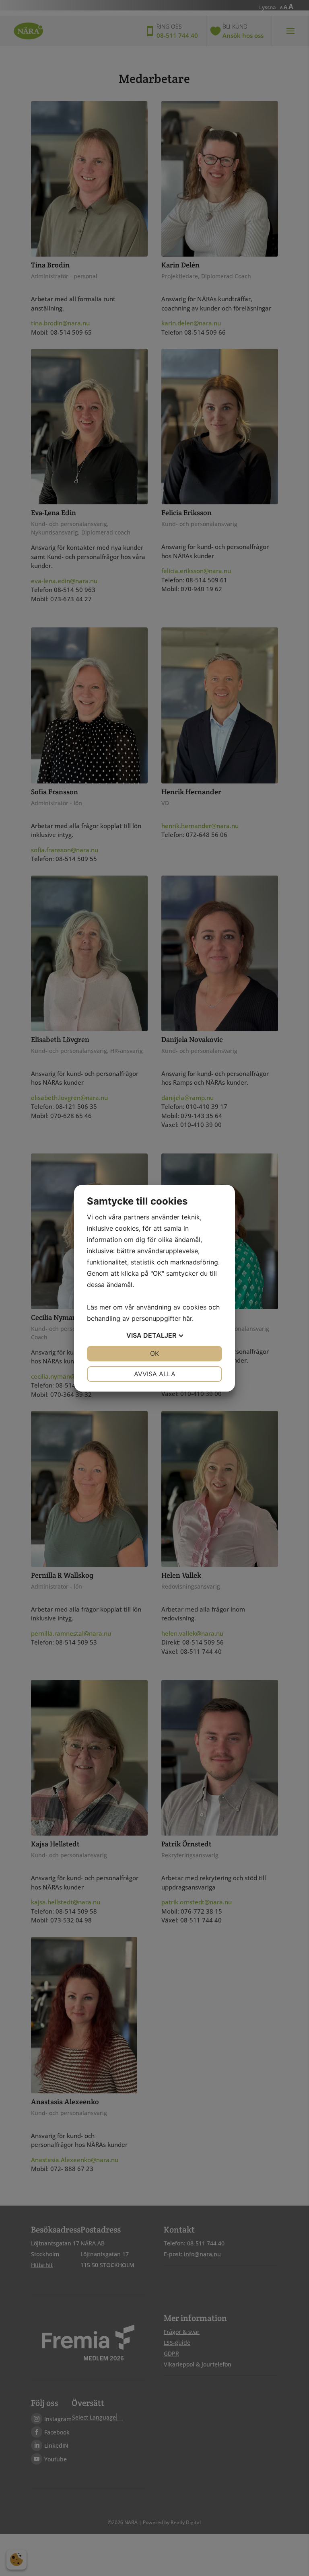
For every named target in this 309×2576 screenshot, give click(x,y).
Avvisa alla (155, 1374)
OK (154, 1353)
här (187, 1318)
